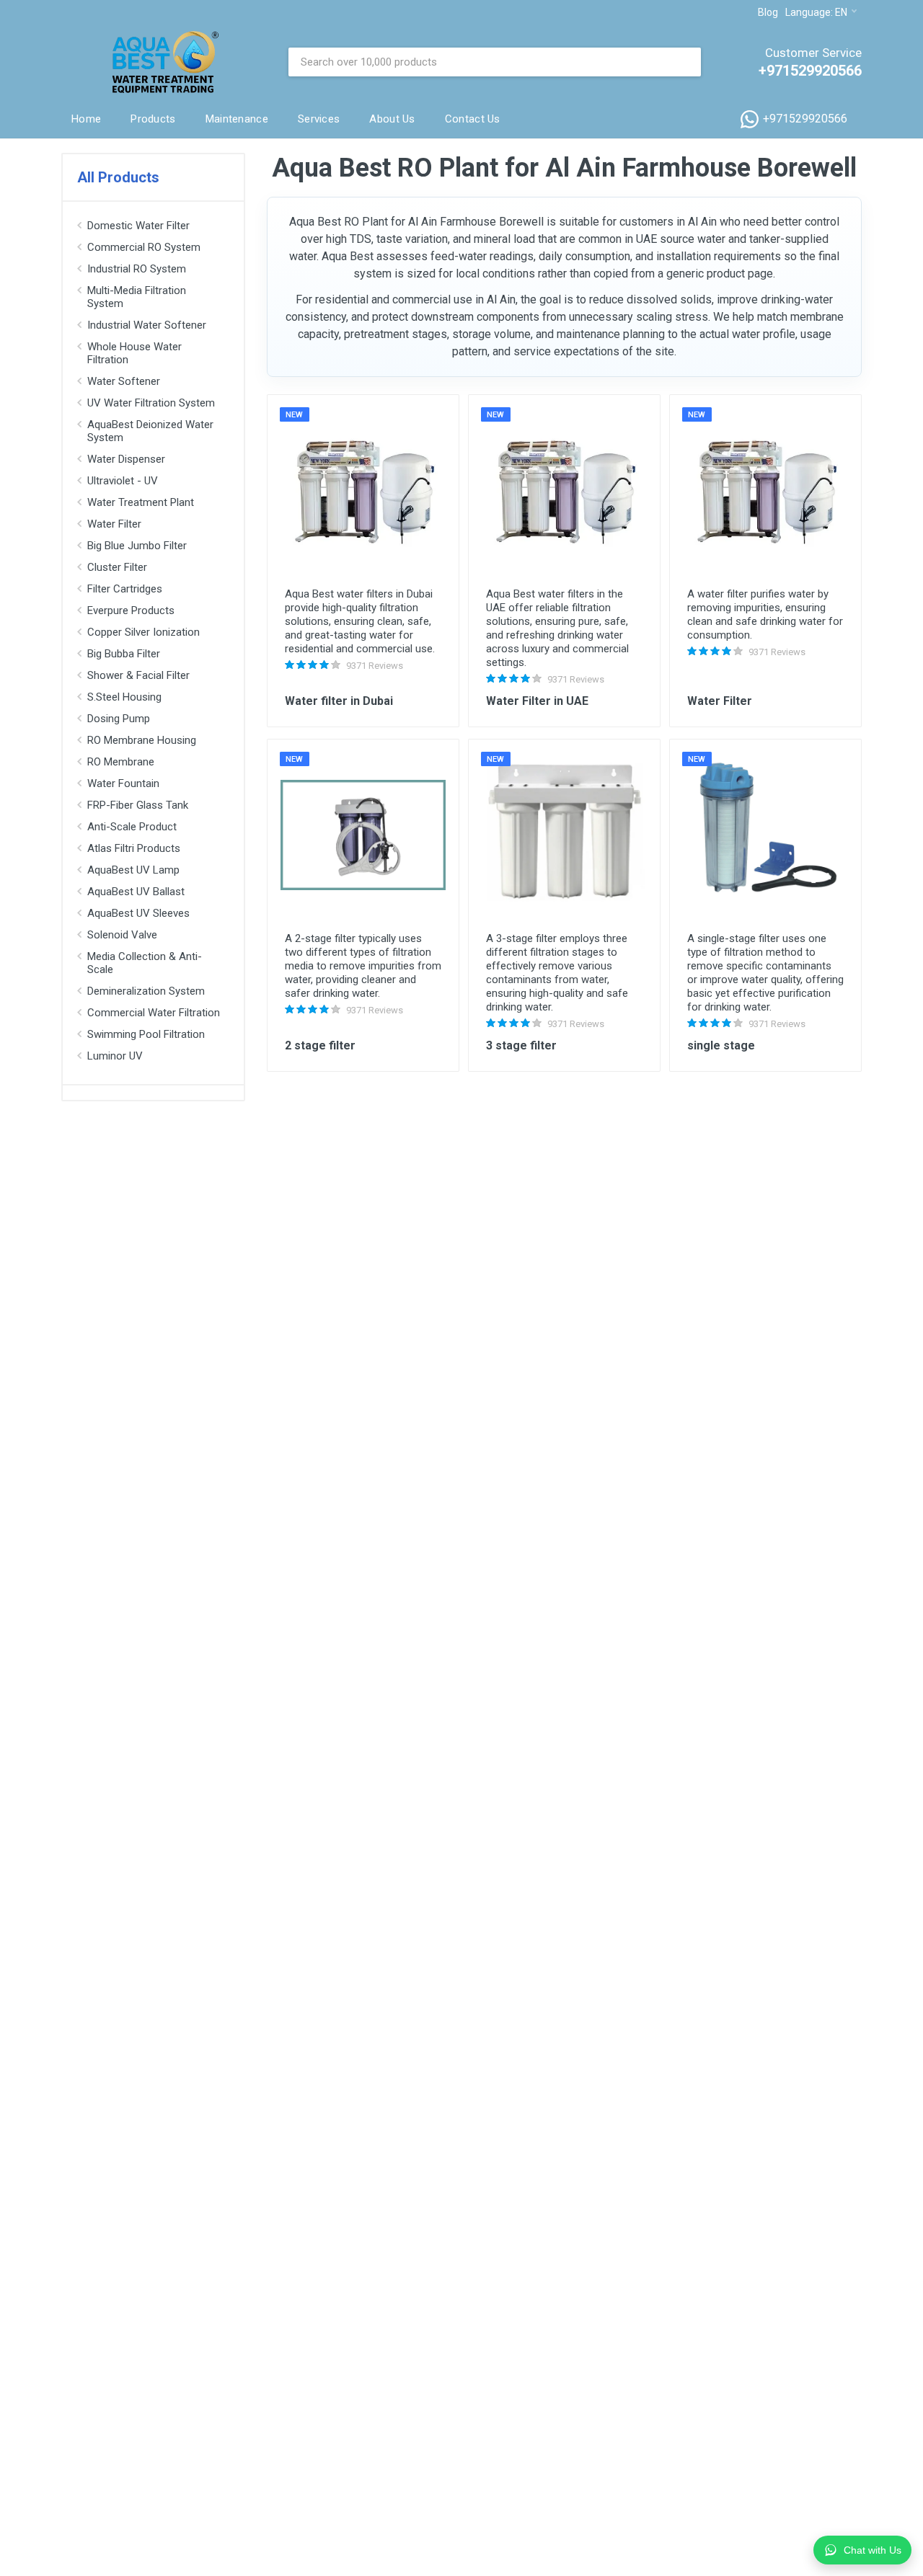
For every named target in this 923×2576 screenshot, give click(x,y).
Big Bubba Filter (124, 654)
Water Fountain (123, 783)
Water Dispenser (126, 459)
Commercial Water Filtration (154, 1013)
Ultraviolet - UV (123, 481)
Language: (816, 12)
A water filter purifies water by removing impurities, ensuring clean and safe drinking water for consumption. (765, 614)
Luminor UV (115, 1056)
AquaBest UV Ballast (136, 892)
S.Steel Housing (124, 697)
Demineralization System (146, 991)
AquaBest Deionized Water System (150, 431)
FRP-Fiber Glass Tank (138, 805)
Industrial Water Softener (147, 325)
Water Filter (114, 524)
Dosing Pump (119, 719)
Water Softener (124, 381)
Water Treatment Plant (141, 502)
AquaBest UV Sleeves (138, 913)
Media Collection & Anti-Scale (145, 963)
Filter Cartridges (125, 589)
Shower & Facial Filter (138, 675)
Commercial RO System (144, 247)
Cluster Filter (117, 567)
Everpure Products (131, 610)
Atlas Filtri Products (134, 848)
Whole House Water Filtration (134, 353)
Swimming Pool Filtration (146, 1034)
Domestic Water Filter (138, 226)
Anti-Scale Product (132, 827)
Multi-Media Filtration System (137, 297)
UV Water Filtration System (151, 403)
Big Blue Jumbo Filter (137, 546)
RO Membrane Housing (142, 740)
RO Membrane (121, 762)
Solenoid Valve (122, 935)
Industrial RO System (137, 269)
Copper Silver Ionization (143, 632)
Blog (768, 12)
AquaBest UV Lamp (133, 870)
